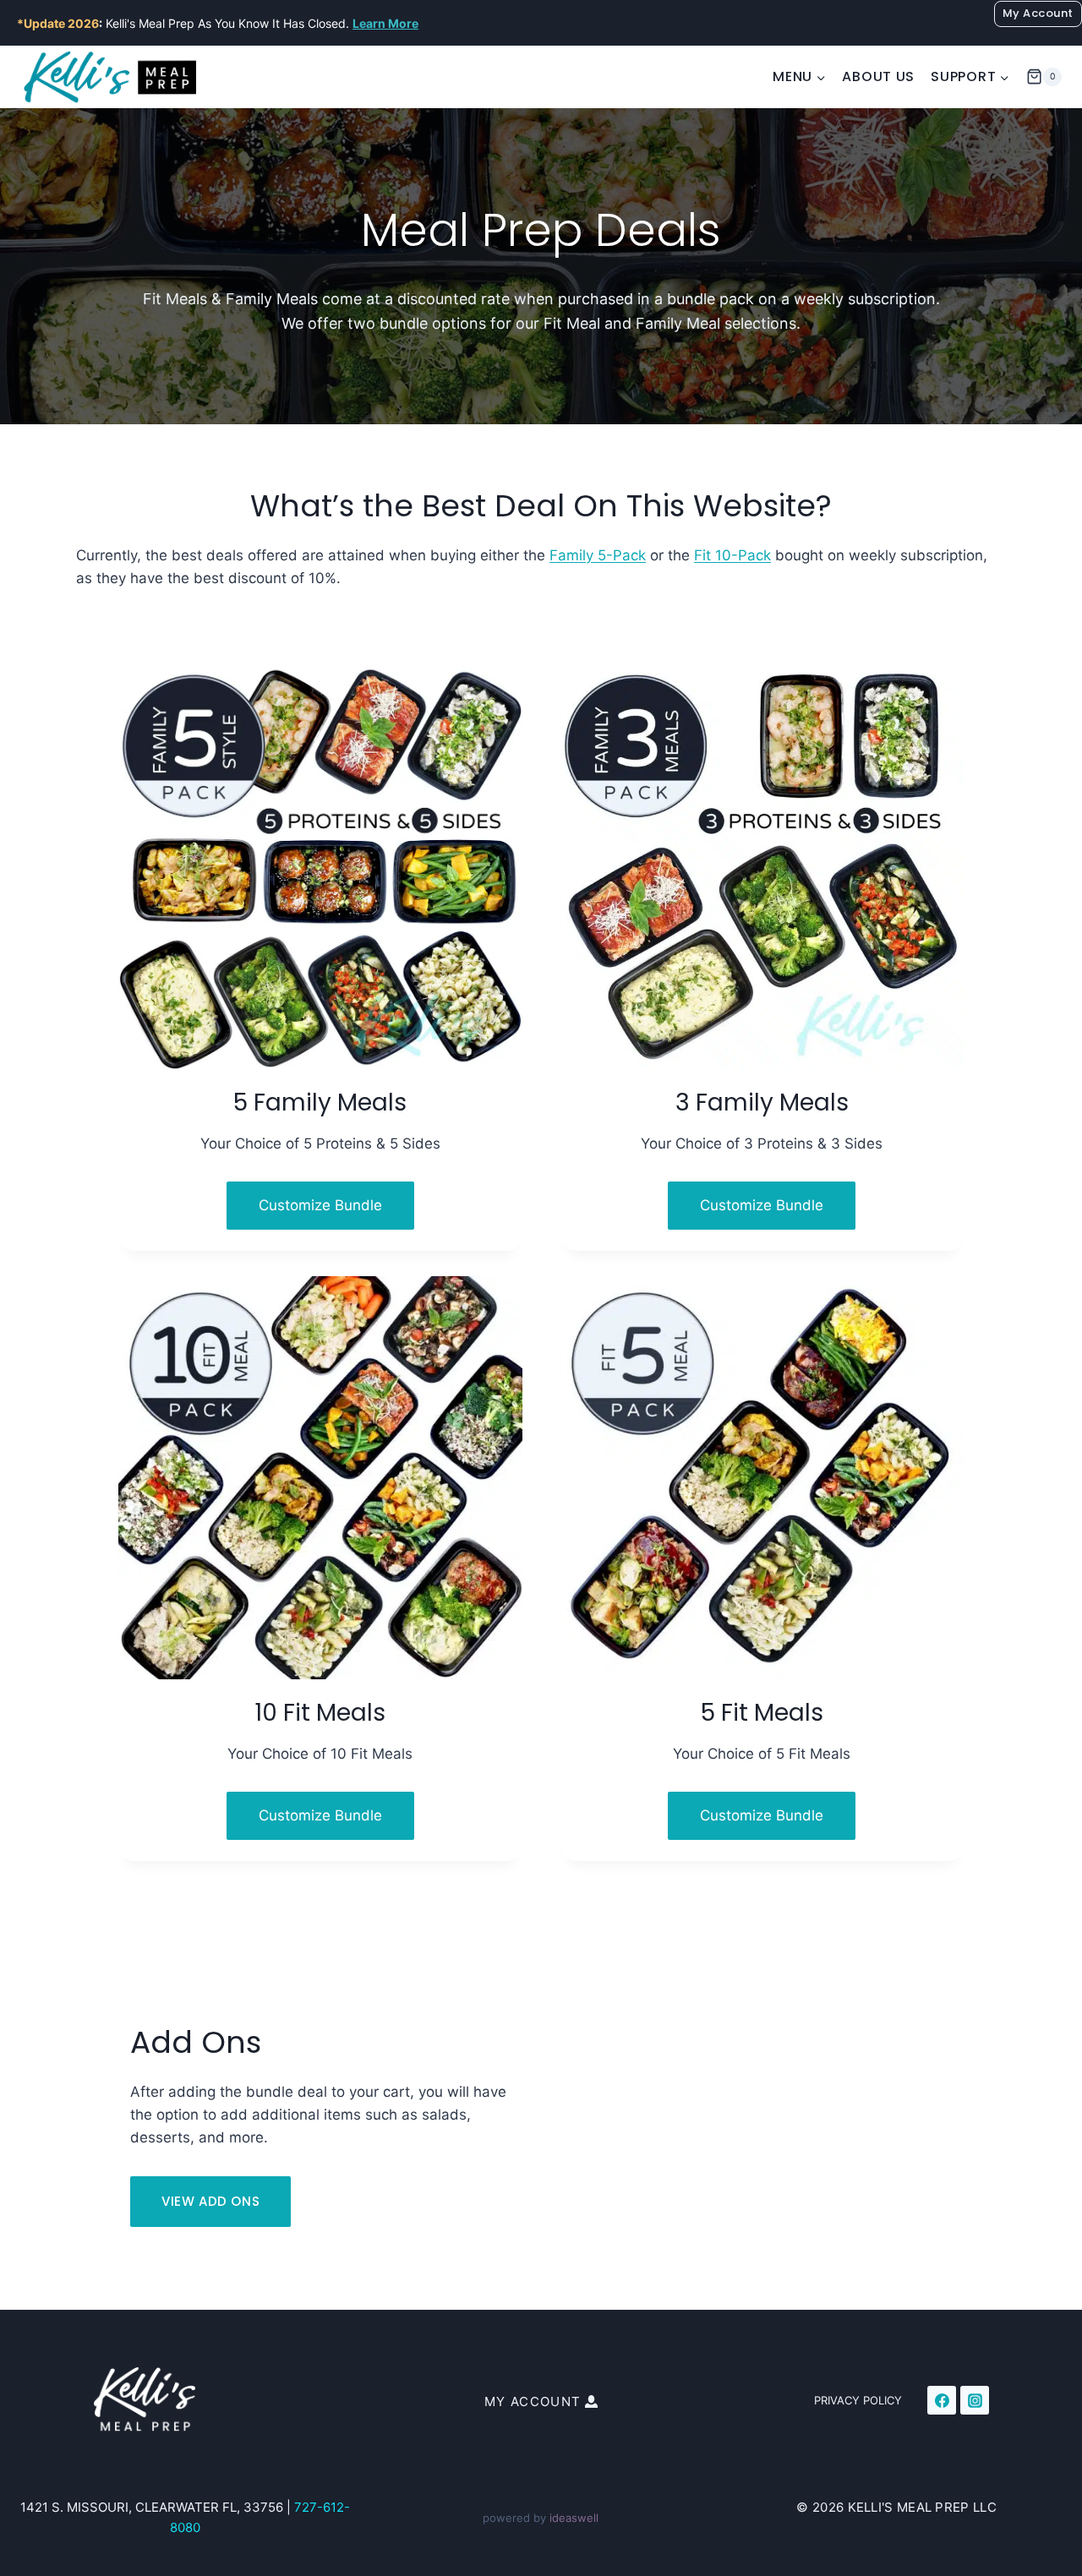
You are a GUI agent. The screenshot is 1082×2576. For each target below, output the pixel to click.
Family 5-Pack (598, 555)
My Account (1038, 13)
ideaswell (574, 2518)
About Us (878, 76)
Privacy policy (858, 2400)
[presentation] (320, 868)
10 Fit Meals (320, 1713)
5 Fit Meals (762, 1713)
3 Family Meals (762, 1102)
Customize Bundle (336, 1213)
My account (533, 2401)
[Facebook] (942, 2400)
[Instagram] (975, 2400)
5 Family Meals (320, 1102)
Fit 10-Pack (732, 555)
